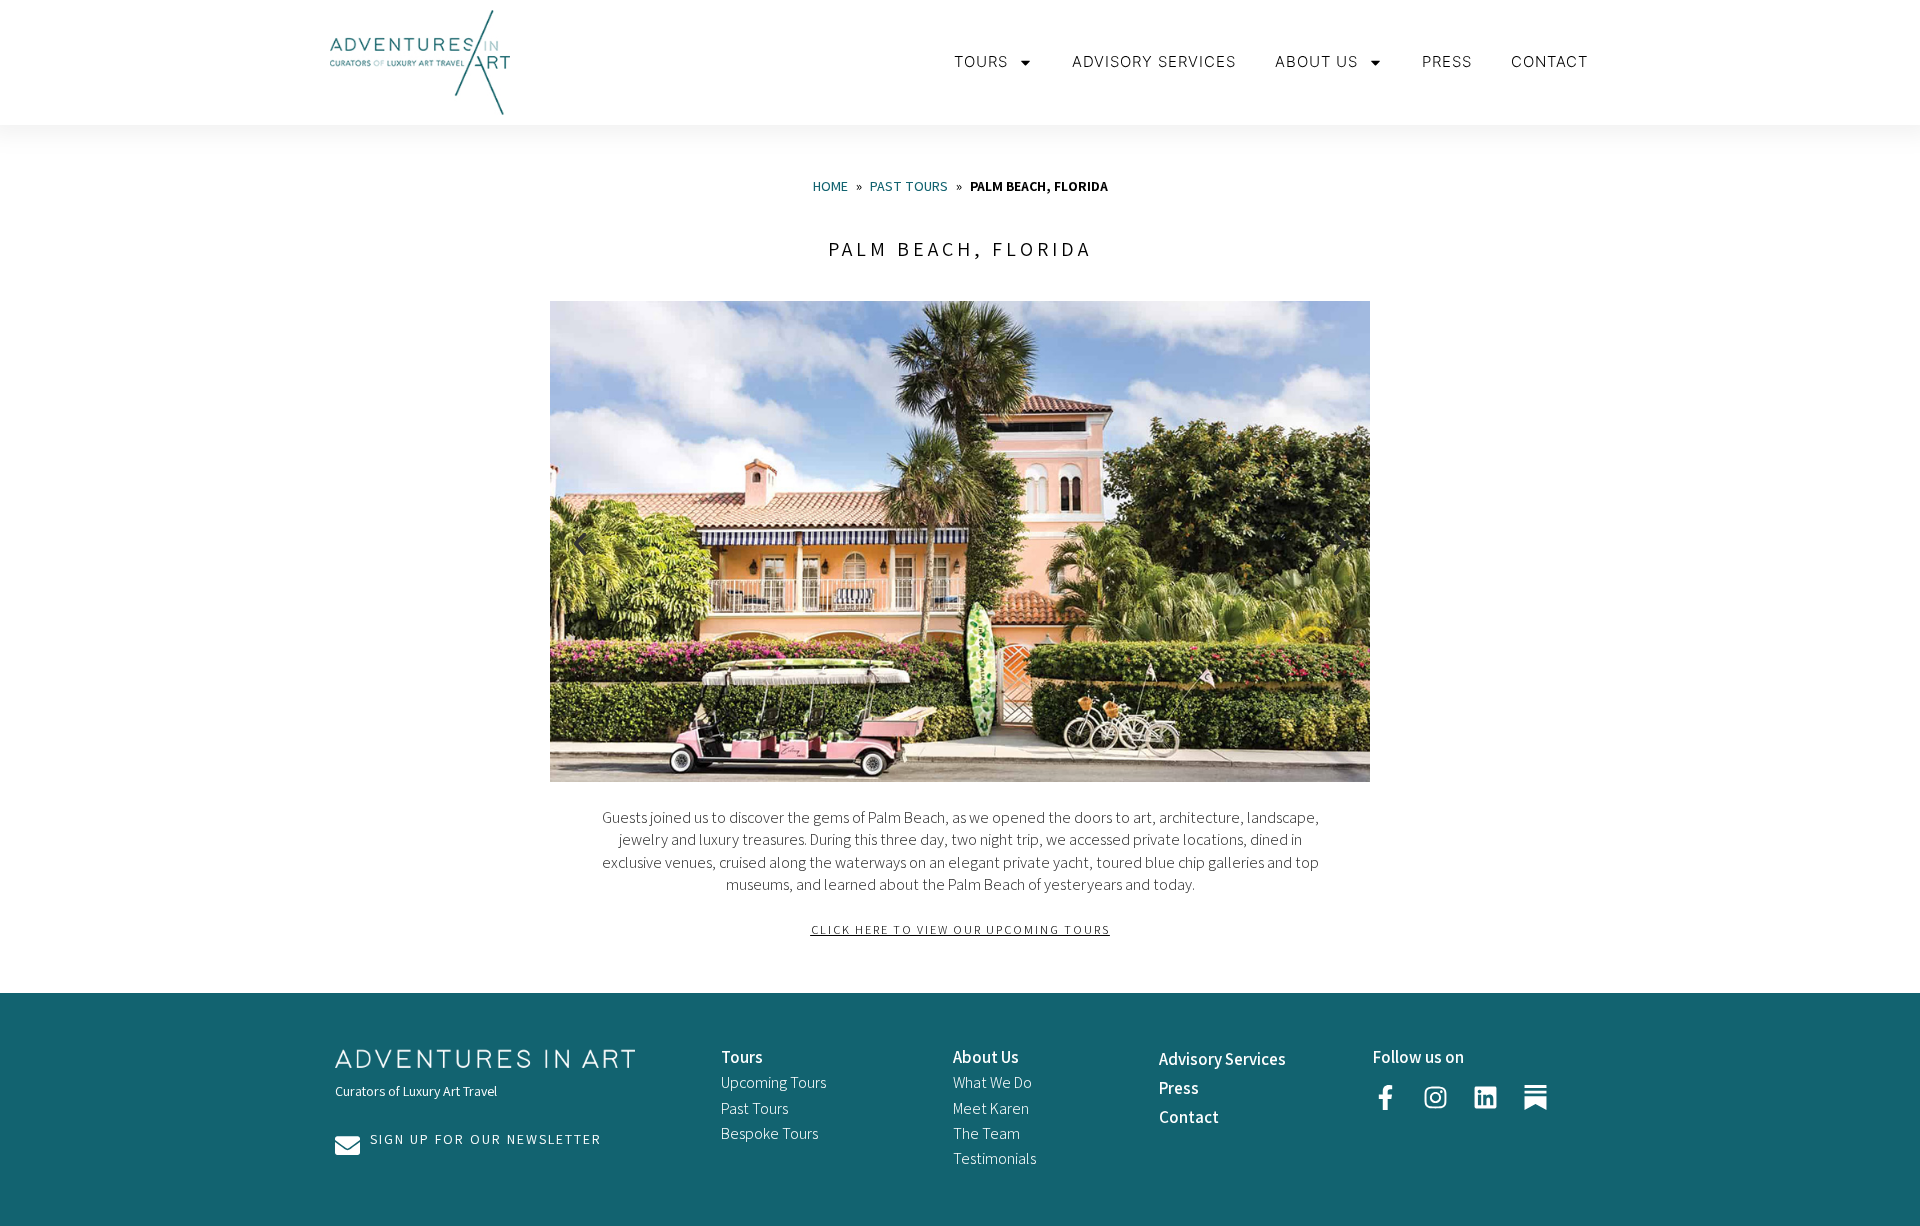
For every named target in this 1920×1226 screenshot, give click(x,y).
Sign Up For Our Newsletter (486, 1139)
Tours (981, 61)
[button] (580, 544)
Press (1447, 61)
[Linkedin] (1485, 1097)
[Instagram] (1435, 1097)
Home (830, 186)
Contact (1549, 61)
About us (1316, 61)
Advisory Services (1154, 61)
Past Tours (909, 186)
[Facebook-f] (1385, 1097)
